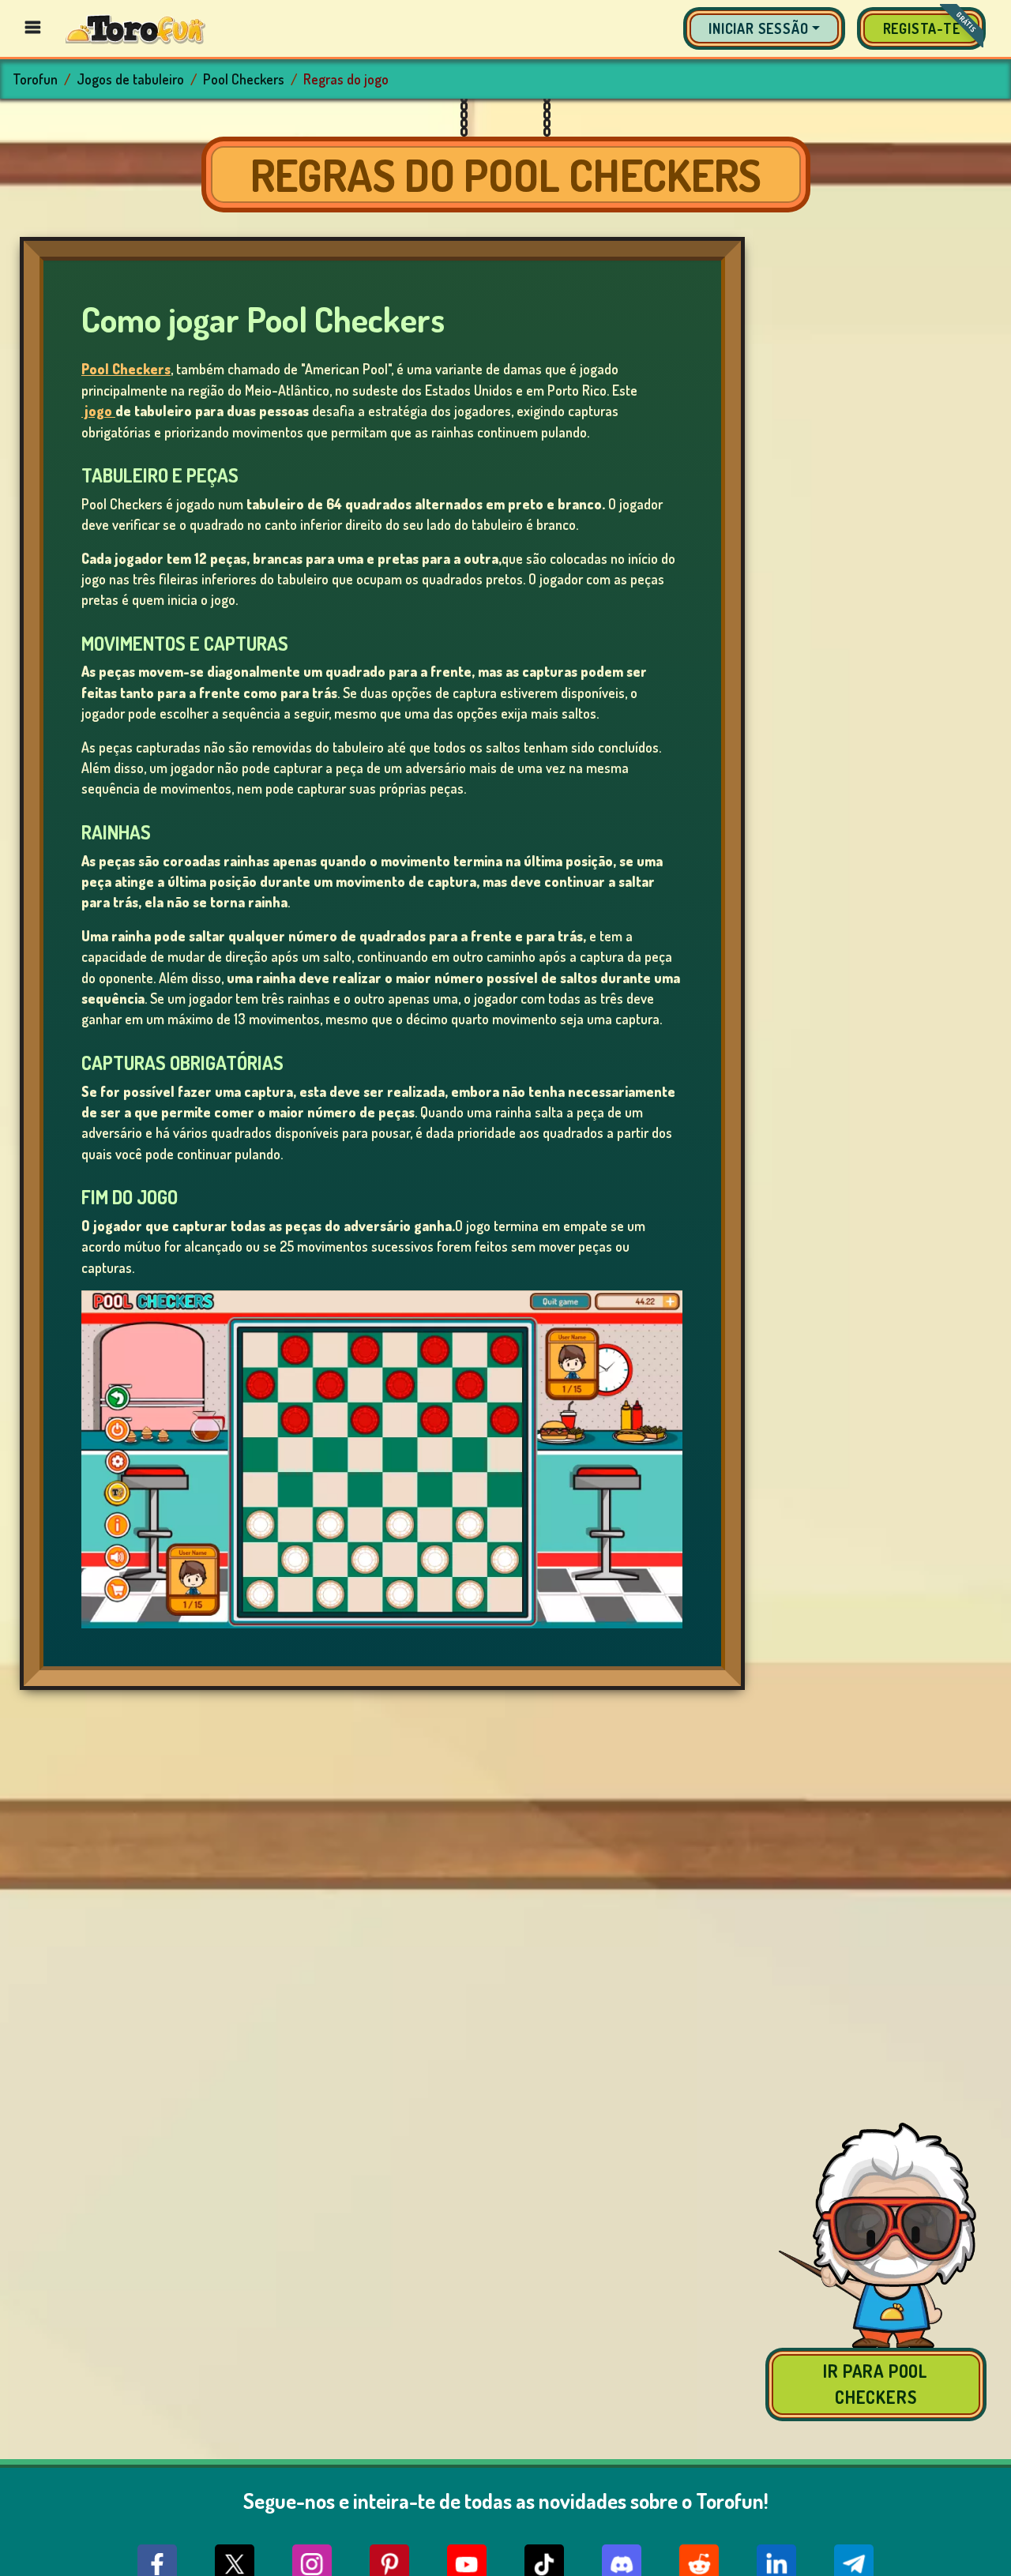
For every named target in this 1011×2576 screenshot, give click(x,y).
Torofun (35, 79)
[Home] (135, 28)
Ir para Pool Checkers (876, 2384)
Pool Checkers (244, 79)
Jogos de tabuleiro (130, 79)
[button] (764, 28)
